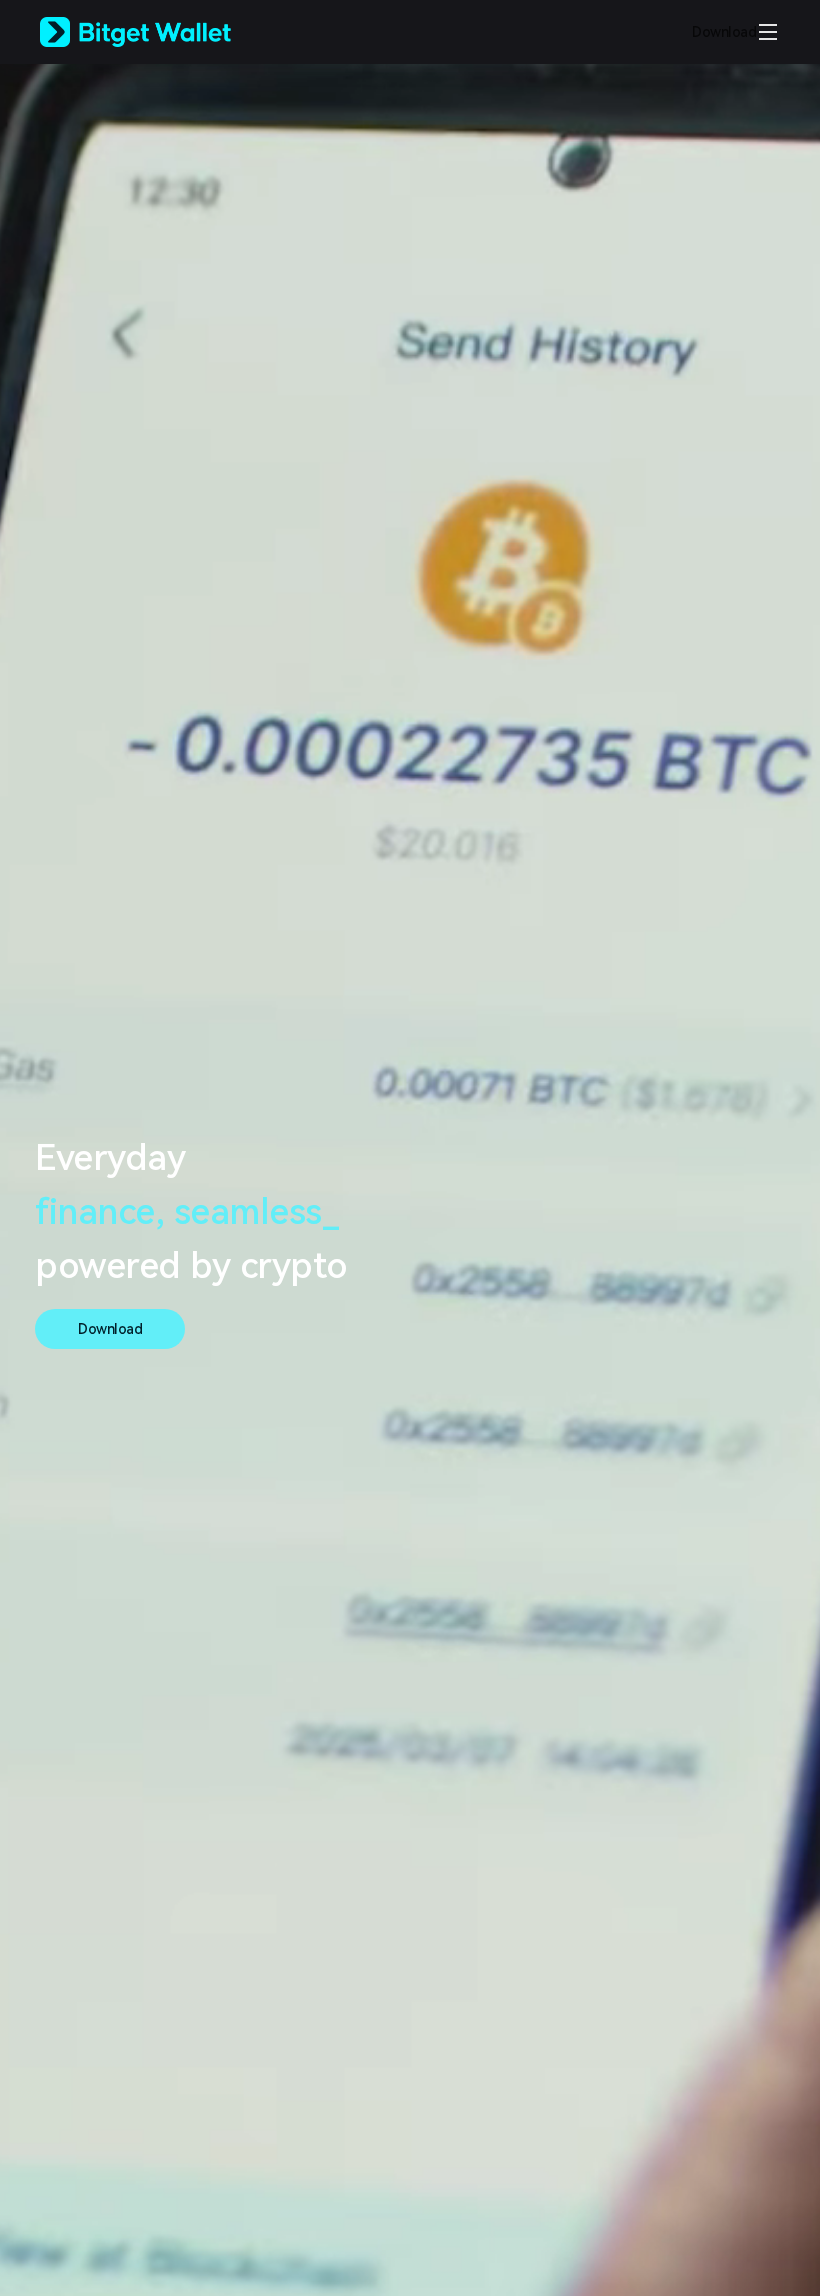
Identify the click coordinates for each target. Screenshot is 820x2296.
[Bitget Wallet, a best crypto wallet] (161, 32)
